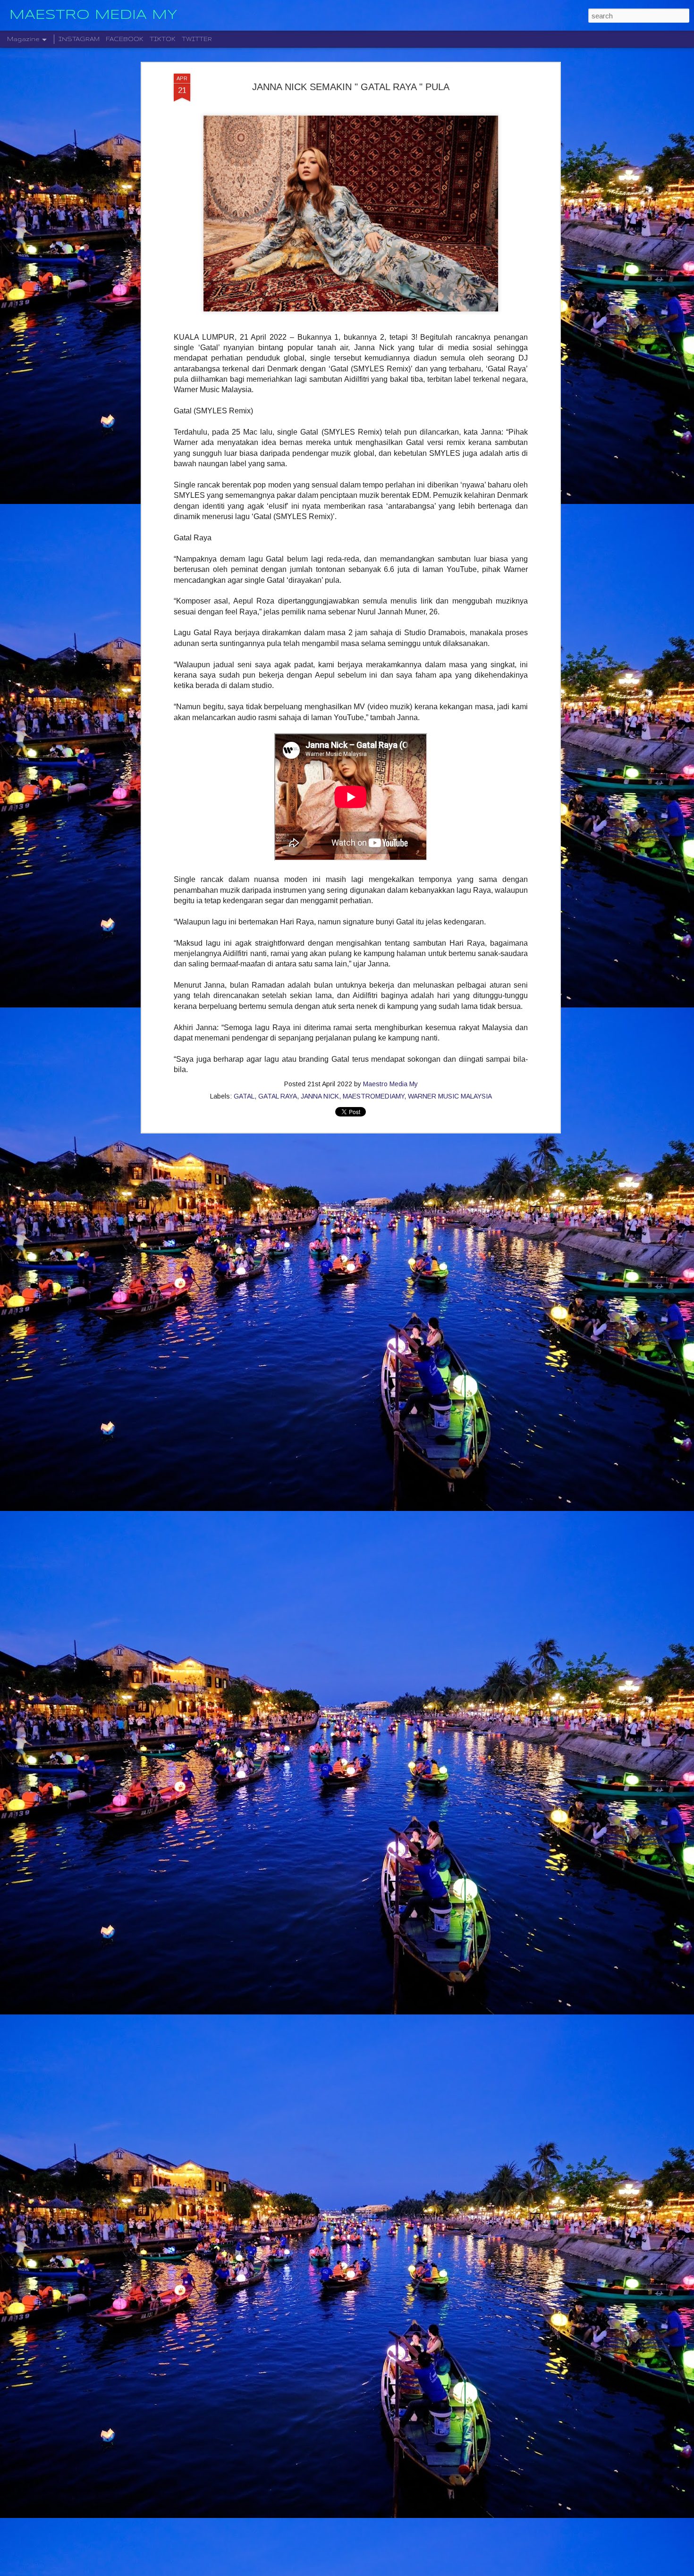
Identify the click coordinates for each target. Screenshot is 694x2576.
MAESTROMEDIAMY (373, 1096)
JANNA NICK (320, 1096)
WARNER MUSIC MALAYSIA (450, 1096)
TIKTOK (163, 39)
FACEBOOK (125, 39)
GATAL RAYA (278, 1096)
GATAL (244, 1096)
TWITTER (197, 39)
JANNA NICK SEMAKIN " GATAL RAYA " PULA (351, 87)
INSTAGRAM (79, 39)
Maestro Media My (390, 1084)
